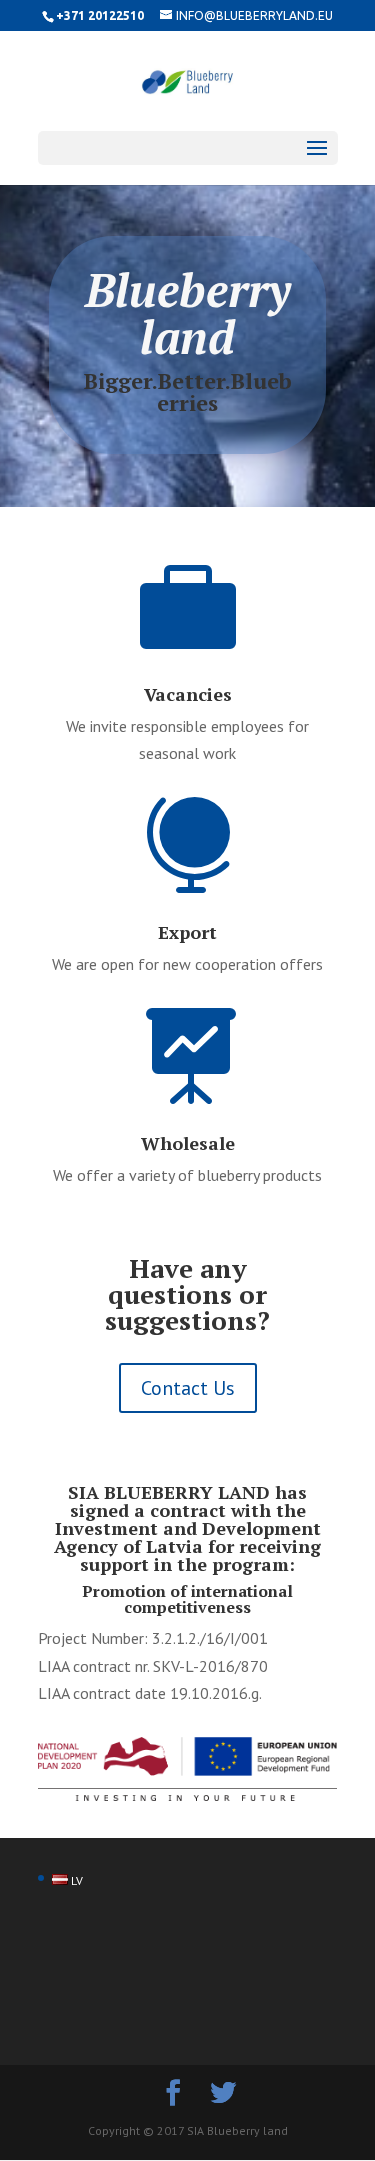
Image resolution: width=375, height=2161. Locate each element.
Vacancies (188, 694)
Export (187, 932)
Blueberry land (188, 312)
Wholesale (188, 1143)
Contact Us (188, 1388)
